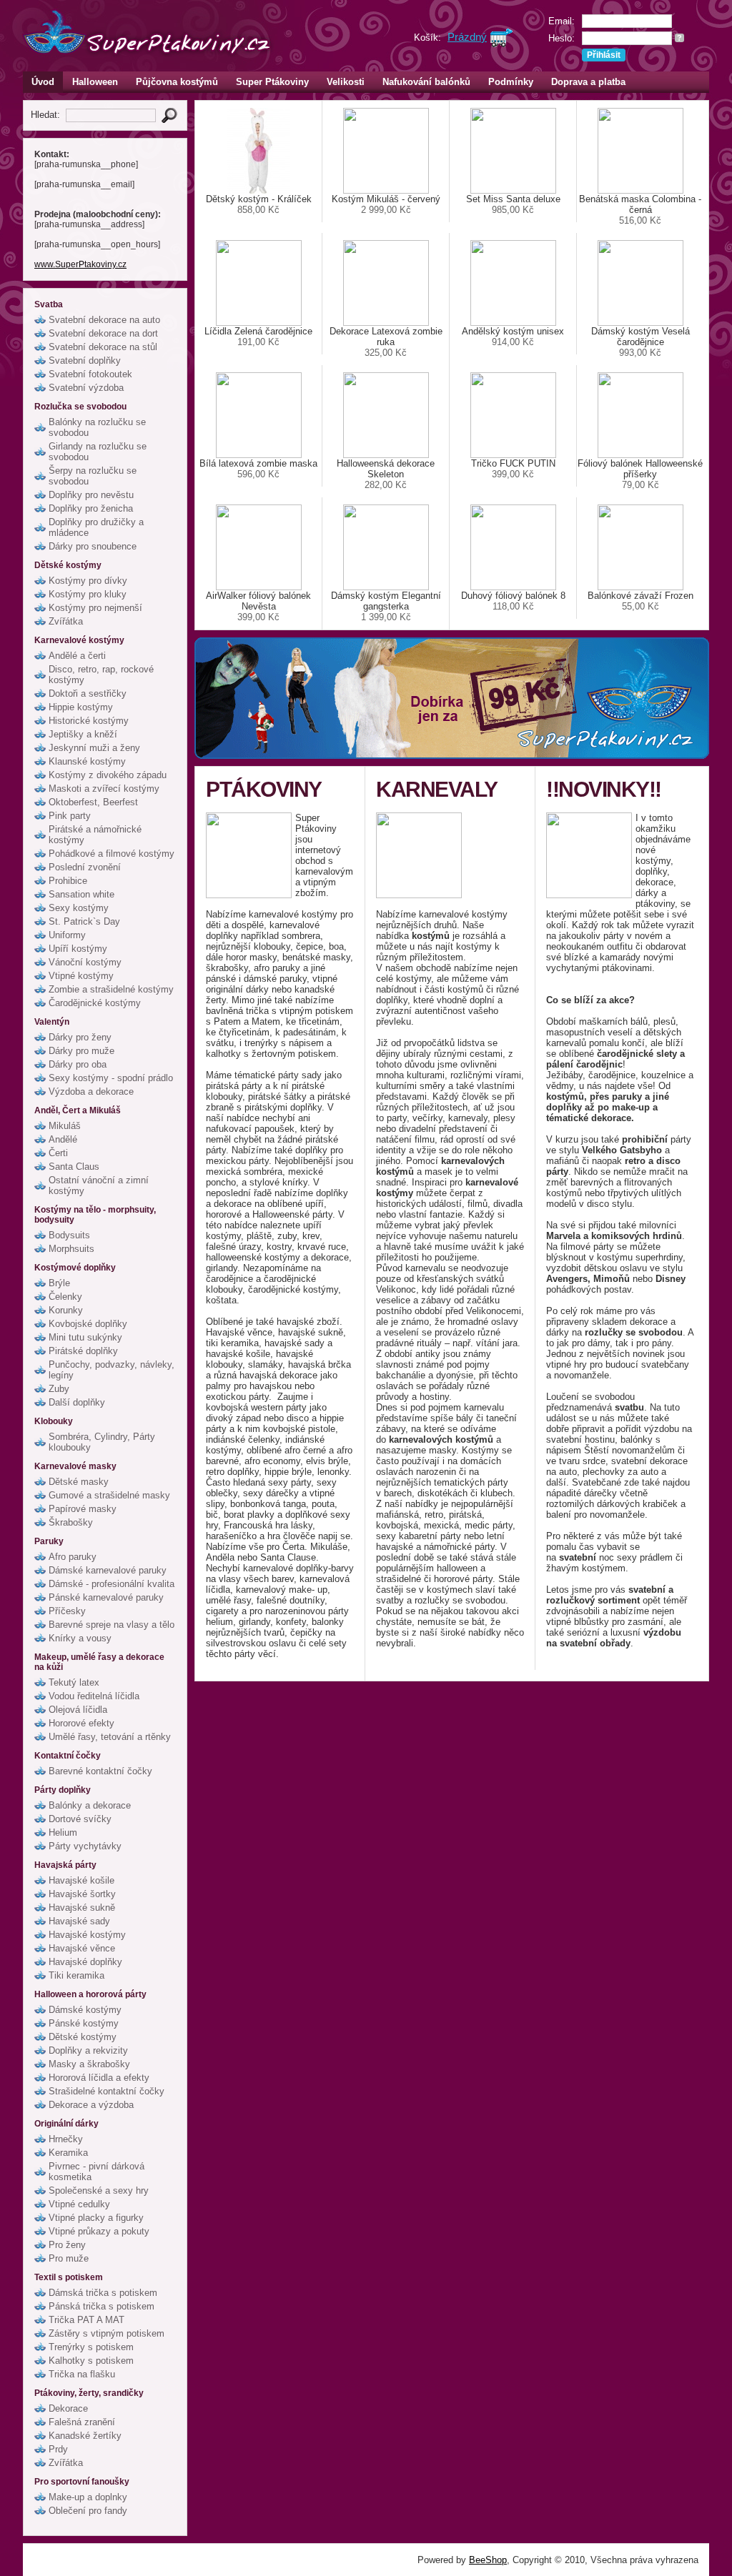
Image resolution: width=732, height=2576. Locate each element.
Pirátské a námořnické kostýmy (95, 835)
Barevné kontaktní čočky (100, 1771)
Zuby (59, 1389)
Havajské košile (81, 1880)
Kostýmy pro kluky (88, 594)
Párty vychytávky (85, 1846)
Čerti (58, 1153)
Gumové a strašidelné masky (109, 1495)
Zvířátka (66, 621)
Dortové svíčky (80, 1819)
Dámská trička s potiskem (103, 2293)
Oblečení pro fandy (88, 2511)
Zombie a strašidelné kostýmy (111, 989)
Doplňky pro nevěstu (91, 495)
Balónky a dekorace (90, 1805)
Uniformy (67, 935)
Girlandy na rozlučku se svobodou (98, 452)
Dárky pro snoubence (93, 546)
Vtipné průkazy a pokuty (99, 2231)
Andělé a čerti (77, 656)
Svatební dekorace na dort (103, 333)
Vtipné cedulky (79, 2204)
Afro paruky (73, 1557)
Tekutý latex (74, 1682)
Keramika (68, 2153)
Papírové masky (83, 1509)
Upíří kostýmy (78, 949)
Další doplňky (77, 1402)
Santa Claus (74, 1167)
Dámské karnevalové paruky (108, 1570)
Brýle (59, 1283)
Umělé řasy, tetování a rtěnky (110, 1737)
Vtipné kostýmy (81, 976)
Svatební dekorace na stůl (103, 347)
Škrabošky (71, 1522)
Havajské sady (79, 1921)
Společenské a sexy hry (99, 2190)
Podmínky (511, 82)
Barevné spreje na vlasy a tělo (112, 1625)
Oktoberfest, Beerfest (93, 802)
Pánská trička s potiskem (102, 2306)
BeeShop (488, 2560)
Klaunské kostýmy (87, 761)
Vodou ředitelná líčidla (94, 1696)
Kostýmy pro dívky (88, 581)
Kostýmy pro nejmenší (95, 608)
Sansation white (81, 894)
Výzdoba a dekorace (91, 1091)
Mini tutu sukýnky (85, 1337)
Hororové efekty (81, 1723)
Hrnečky (66, 2139)
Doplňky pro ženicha (91, 508)
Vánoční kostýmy (85, 962)
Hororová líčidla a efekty (99, 2078)
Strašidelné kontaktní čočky (107, 2091)
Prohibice (68, 881)
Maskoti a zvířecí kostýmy (104, 789)
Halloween (95, 82)
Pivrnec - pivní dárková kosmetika (97, 2172)
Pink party (70, 816)
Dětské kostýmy (83, 2037)
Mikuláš (65, 1126)
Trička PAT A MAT (86, 2320)
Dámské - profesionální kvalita (112, 1584)
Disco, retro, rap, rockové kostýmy (101, 675)
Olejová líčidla (78, 1710)
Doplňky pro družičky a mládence (96, 527)
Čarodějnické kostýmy (95, 1003)
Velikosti (346, 82)
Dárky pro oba (78, 1064)
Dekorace (68, 2408)
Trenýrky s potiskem (91, 2347)
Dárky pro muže (81, 1051)
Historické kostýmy (89, 721)
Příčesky (67, 1611)
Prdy (58, 2449)
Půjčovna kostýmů (177, 82)
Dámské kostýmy (85, 2010)
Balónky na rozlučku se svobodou (97, 427)
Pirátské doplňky (83, 1351)
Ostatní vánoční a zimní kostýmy (99, 1185)
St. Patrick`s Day (84, 921)
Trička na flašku (82, 2374)
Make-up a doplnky (88, 2497)
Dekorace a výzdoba (91, 2105)
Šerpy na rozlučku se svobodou (93, 476)
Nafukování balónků (426, 82)
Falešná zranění (82, 2422)
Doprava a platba (588, 82)
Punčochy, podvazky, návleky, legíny (112, 1370)
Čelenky (65, 1297)
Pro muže (69, 2258)
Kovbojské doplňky (88, 1324)
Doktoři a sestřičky (88, 693)
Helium (63, 1832)
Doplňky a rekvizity (88, 2050)
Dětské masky (79, 1482)
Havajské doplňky (85, 1962)
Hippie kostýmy (81, 707)
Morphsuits (71, 1249)
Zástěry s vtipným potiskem (107, 2333)
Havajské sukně (82, 1908)
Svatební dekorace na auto (104, 320)
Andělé (63, 1139)
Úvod (43, 82)
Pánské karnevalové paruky (106, 1597)
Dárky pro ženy (80, 1037)
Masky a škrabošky (89, 2064)
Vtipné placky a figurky (96, 2218)
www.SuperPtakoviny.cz (80, 264)
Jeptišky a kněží (83, 734)
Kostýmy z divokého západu (108, 775)
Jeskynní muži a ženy (94, 748)
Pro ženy (67, 2245)
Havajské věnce (82, 1948)
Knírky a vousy (80, 1638)
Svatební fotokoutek (90, 374)
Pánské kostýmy (84, 2023)
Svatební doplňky (85, 360)
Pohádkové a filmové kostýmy (112, 854)
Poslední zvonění (85, 867)
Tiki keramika (76, 1975)
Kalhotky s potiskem (91, 2361)
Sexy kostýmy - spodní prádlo (111, 1078)
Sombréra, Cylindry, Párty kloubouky (102, 1442)
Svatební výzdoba (86, 388)
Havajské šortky (82, 1894)
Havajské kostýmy (87, 1935)
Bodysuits (69, 1235)
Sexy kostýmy (79, 908)
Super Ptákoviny (272, 82)
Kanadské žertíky (85, 2436)
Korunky (66, 1310)
